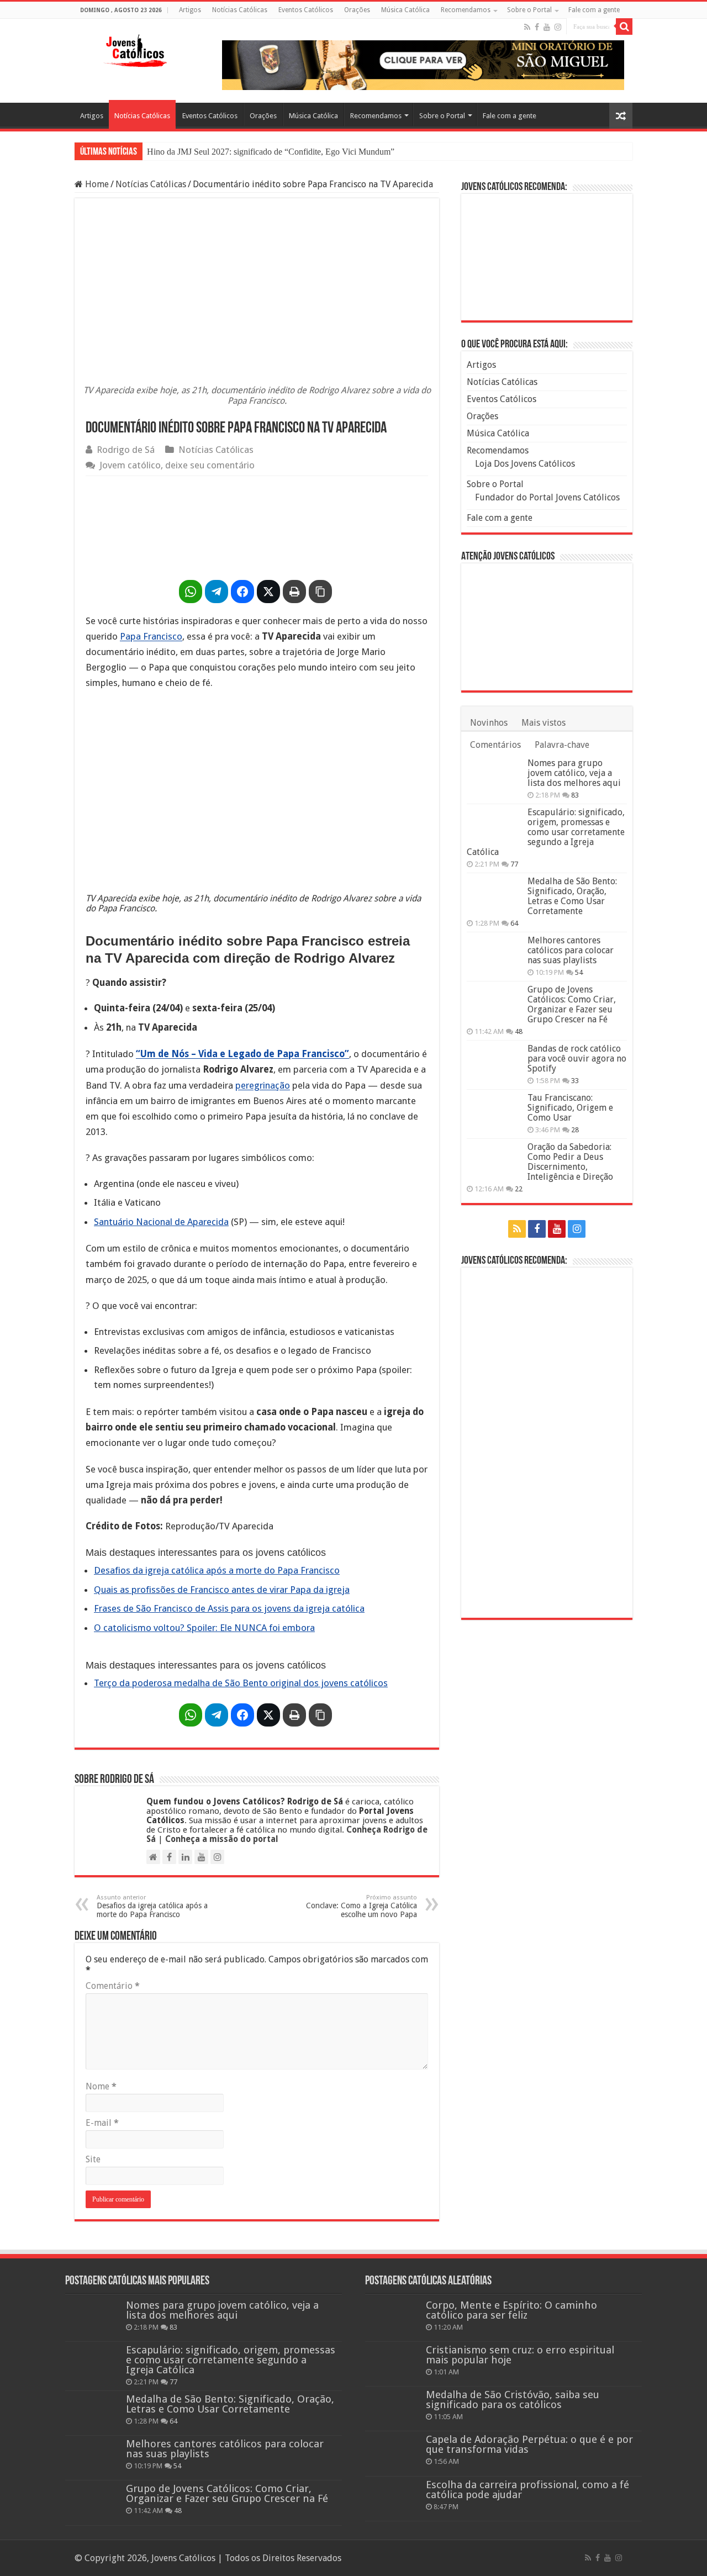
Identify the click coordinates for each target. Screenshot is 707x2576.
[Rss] (527, 27)
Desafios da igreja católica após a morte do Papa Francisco (217, 1570)
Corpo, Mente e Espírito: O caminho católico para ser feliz (511, 2310)
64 (514, 923)
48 (519, 1031)
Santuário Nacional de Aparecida (161, 1222)
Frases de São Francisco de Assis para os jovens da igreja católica (229, 1608)
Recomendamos (466, 10)
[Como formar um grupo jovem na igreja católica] (257, 525)
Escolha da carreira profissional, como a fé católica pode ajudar (527, 2490)
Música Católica (405, 10)
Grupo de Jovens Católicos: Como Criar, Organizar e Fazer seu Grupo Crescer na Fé (572, 1004)
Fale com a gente (594, 10)
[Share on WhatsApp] (191, 592)
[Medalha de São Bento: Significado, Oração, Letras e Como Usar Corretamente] (494, 895)
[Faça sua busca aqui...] (624, 27)
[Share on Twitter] (268, 592)
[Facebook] (537, 27)
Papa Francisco (151, 636)
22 (519, 1189)
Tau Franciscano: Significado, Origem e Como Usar (570, 1108)
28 (575, 1130)
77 (514, 864)
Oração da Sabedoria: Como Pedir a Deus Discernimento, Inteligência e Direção (570, 1162)
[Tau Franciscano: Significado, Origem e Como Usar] (494, 1112)
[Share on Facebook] (242, 592)
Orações (357, 10)
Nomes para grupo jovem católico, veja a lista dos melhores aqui (574, 773)
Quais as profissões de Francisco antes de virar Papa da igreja (222, 1590)
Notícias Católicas (240, 10)
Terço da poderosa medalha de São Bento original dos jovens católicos (241, 1683)
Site (93, 2159)
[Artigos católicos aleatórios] (621, 116)
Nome (101, 2086)
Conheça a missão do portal (222, 1839)
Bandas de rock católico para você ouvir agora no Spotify (577, 1059)
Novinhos (489, 723)
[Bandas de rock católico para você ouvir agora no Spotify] (494, 1063)
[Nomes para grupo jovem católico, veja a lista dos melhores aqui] (494, 777)
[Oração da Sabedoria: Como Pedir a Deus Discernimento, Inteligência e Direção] (494, 1161)
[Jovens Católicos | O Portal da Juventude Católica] (135, 49)
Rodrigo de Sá (126, 450)
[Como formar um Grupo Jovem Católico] (547, 1442)
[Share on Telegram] (217, 592)
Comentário (113, 1986)
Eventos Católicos (306, 10)
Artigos (190, 10)
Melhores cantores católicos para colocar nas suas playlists (571, 950)
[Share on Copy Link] (320, 592)
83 (575, 795)
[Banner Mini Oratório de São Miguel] (547, 257)
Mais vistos (544, 723)
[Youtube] (547, 27)
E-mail (102, 2123)
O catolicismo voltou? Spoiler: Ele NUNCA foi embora (204, 1628)
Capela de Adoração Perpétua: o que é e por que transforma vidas (529, 2444)
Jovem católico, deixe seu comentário (177, 465)
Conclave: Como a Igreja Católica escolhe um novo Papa (362, 1906)
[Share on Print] (294, 592)
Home (96, 184)
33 (575, 1081)
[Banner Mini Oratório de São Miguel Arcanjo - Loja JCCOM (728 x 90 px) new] (423, 64)
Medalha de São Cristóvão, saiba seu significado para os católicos (513, 2400)
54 (579, 972)
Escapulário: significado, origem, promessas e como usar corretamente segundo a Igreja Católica (546, 832)
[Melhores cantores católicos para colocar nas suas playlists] (494, 954)
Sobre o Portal (529, 10)
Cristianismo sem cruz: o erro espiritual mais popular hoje (520, 2355)
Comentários (495, 745)
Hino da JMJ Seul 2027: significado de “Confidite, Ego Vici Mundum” (271, 152)
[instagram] (558, 27)
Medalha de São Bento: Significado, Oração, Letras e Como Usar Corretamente (572, 896)
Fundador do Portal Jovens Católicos (547, 497)
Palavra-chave (562, 745)
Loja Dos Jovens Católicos (525, 464)
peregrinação (263, 1085)
